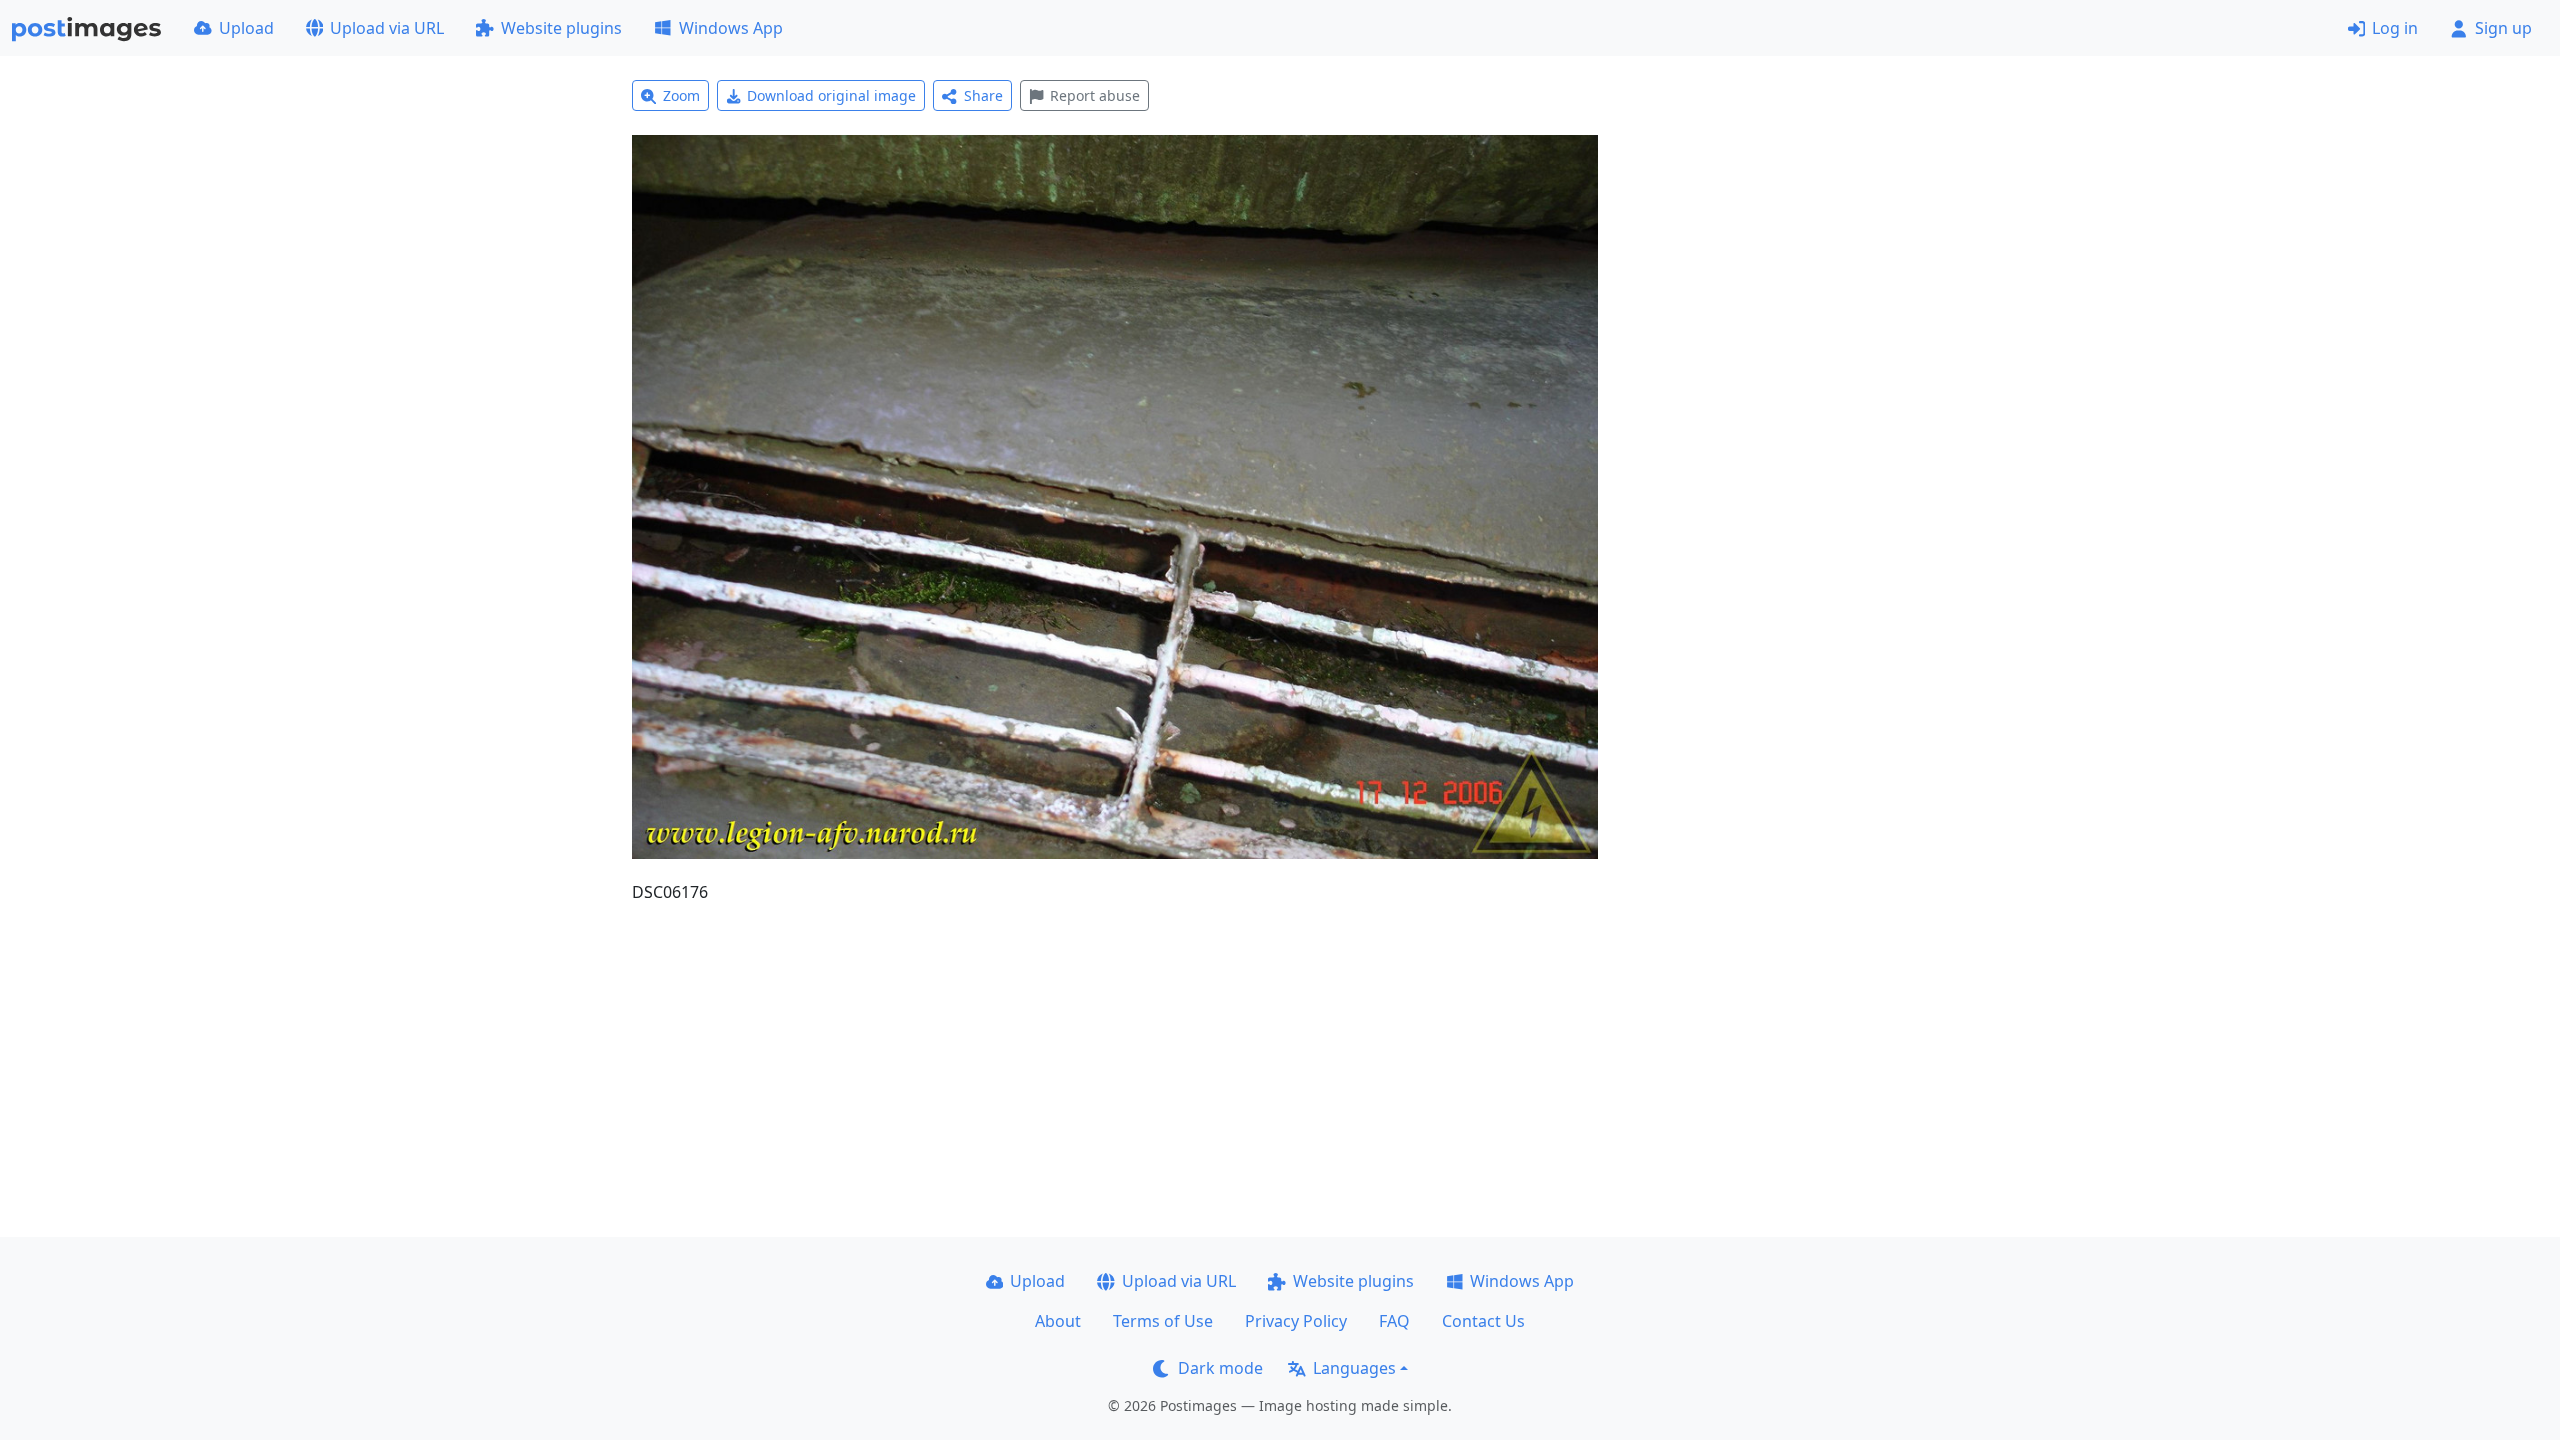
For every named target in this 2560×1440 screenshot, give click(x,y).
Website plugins (561, 28)
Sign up (2503, 28)
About (1058, 1321)
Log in (2395, 28)
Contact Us (1483, 1321)
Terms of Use (1163, 1321)
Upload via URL (387, 28)
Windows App (731, 28)
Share (983, 95)
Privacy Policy (1296, 1321)
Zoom (681, 95)
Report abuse (1095, 95)
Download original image (831, 95)
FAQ (1394, 1321)
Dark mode (1220, 1368)
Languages (1354, 1368)
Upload (246, 28)
